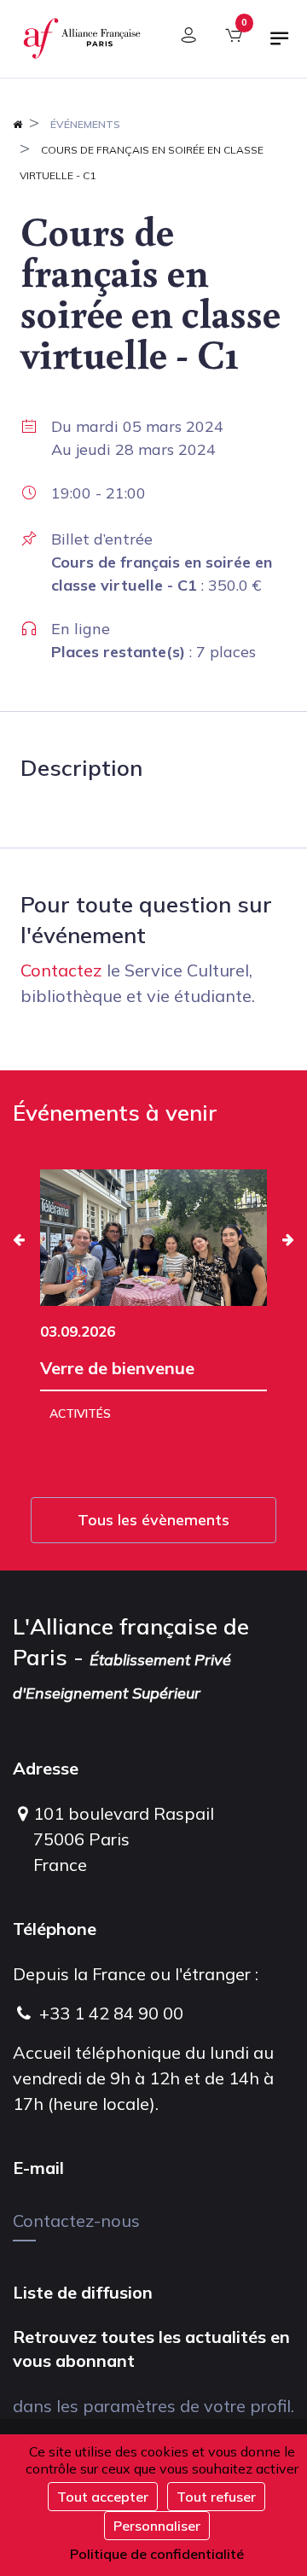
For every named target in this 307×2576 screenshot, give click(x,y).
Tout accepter (103, 2497)
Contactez (61, 970)
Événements (85, 124)
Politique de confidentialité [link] (157, 2554)
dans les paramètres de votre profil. (153, 2406)
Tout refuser (216, 2497)
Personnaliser (157, 2526)
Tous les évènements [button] (153, 1520)
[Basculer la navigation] (280, 45)
